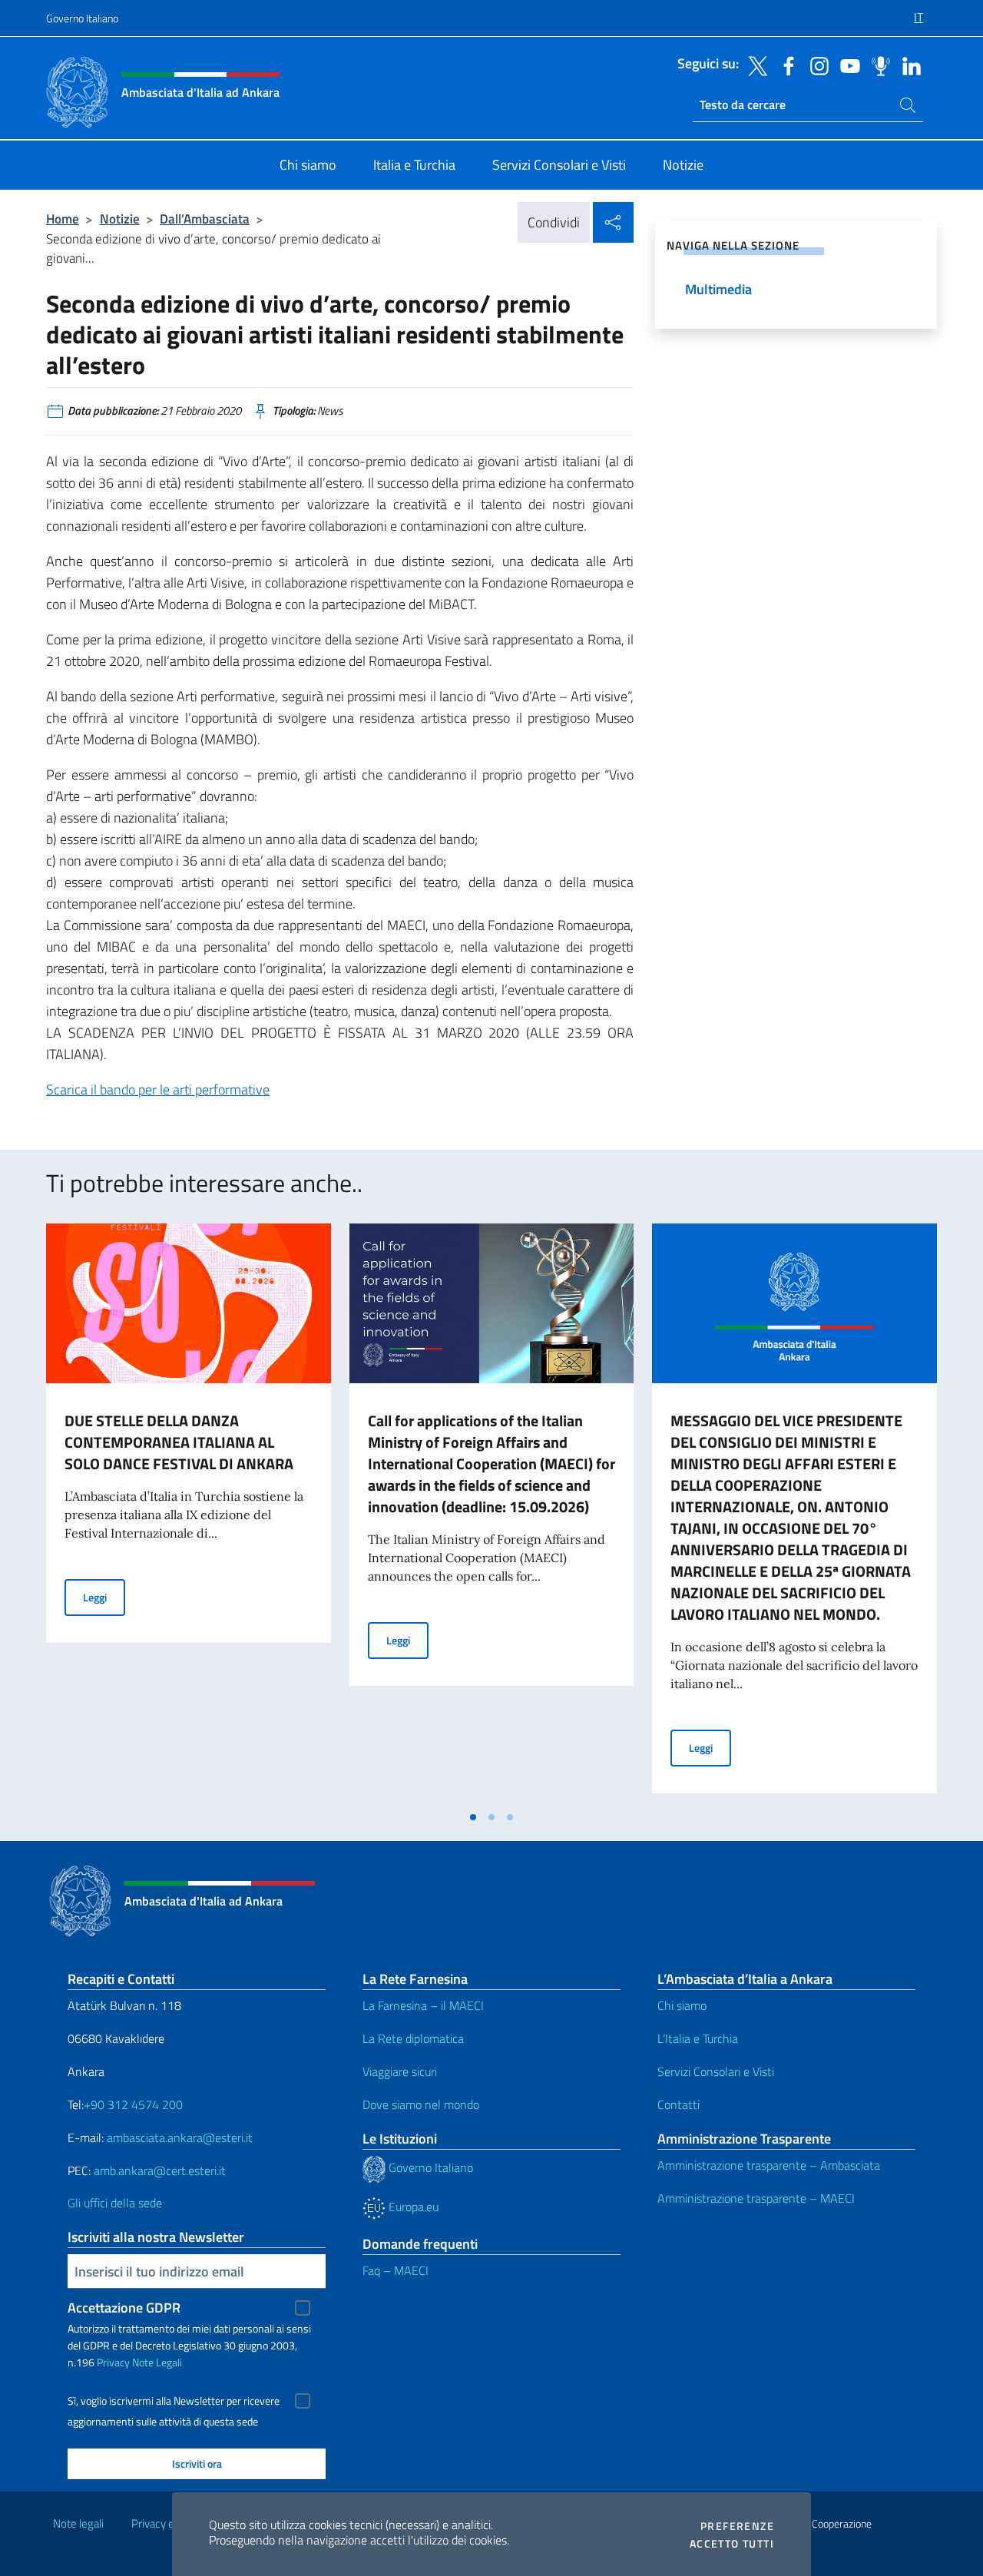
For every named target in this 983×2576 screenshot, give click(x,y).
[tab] (473, 1817)
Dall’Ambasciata (205, 219)
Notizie (120, 219)
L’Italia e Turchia (698, 2038)
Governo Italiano (82, 18)
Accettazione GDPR (124, 2308)
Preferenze (737, 2526)
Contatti (679, 2104)
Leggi (104, 1597)
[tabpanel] (189, 1513)
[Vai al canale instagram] (816, 65)
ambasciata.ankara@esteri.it (180, 2137)
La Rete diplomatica (413, 2038)
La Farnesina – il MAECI (423, 2005)
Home (63, 219)
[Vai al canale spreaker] (877, 65)
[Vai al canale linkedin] (908, 65)
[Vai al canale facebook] (785, 65)
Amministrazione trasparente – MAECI (756, 2198)
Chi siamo (682, 2005)
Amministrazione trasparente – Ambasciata (769, 2165)
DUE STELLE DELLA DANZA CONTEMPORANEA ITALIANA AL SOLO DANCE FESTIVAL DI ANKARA (179, 1442)
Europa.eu (412, 2207)
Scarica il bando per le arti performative (158, 1089)
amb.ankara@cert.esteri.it (160, 2170)
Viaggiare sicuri (400, 2071)
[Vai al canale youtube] (846, 65)
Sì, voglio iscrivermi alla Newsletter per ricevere (174, 2401)
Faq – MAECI (396, 2270)
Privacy (113, 2362)
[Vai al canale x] (754, 65)
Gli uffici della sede (115, 2203)
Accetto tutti (732, 2544)
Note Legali (157, 2362)
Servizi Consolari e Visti (716, 2071)
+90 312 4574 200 (133, 2104)
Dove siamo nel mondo (421, 2104)
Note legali (78, 2523)
